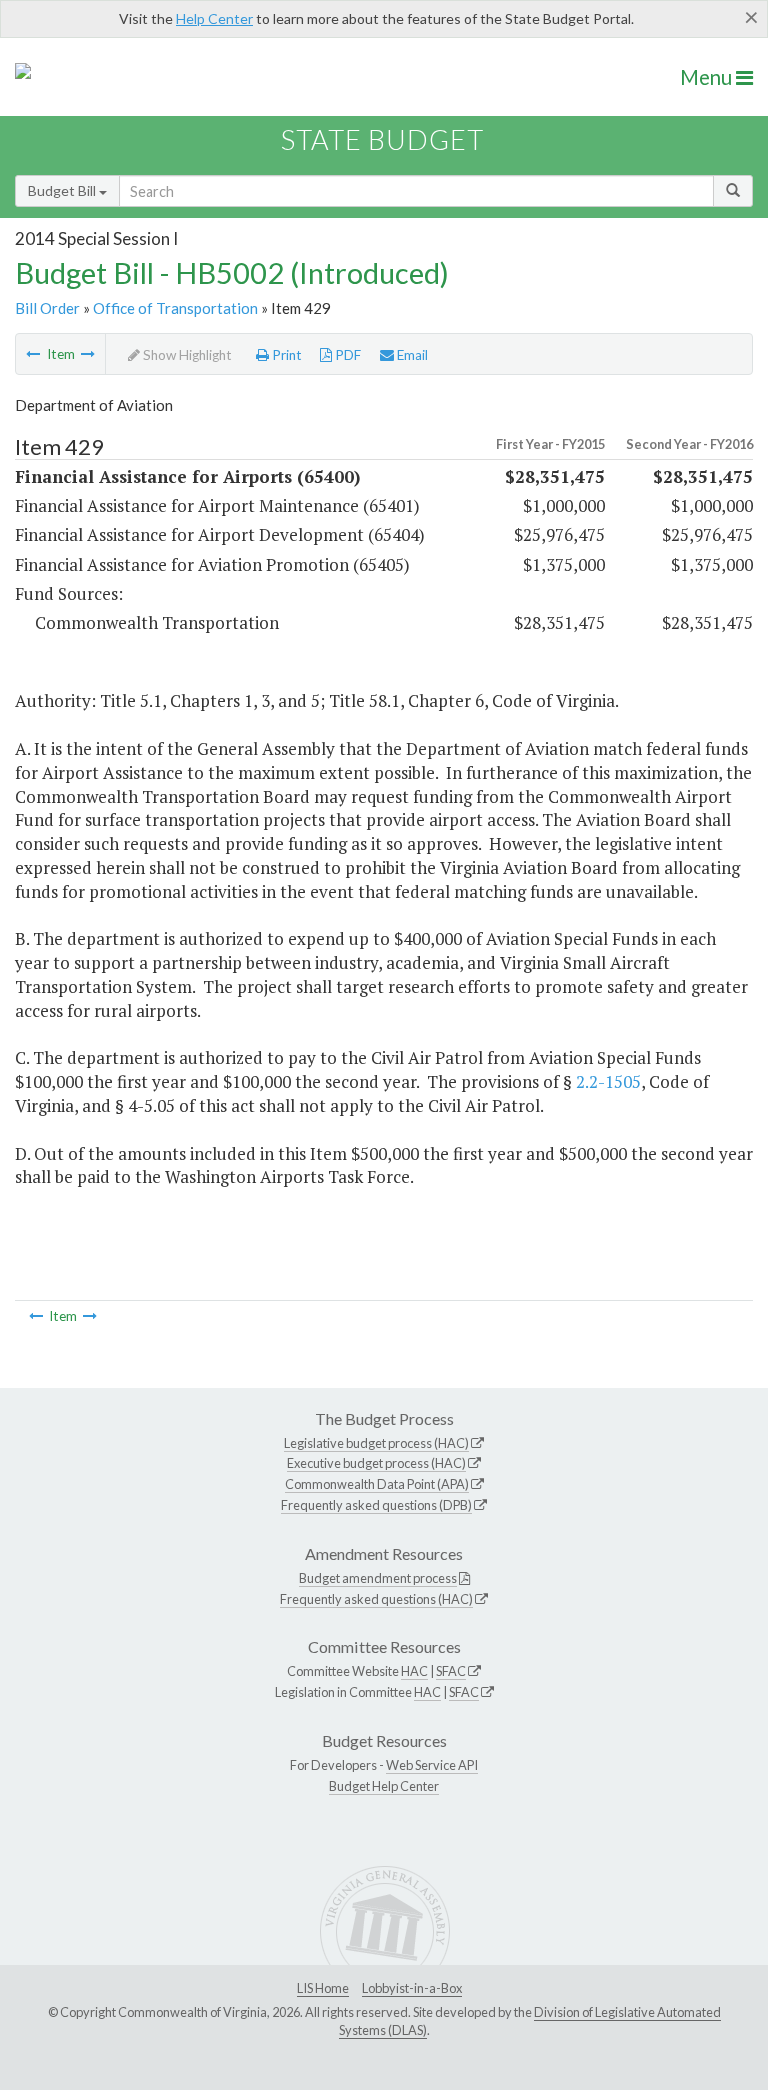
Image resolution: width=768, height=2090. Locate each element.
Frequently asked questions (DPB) (376, 1505)
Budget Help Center (384, 1786)
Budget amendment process (378, 1578)
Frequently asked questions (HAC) (376, 1599)
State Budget (382, 139)
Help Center (214, 18)
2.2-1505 (608, 1081)
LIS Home (323, 1988)
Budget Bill (63, 190)
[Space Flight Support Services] (33, 354)
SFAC (451, 1671)
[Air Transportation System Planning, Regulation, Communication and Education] (88, 354)
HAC (414, 1671)
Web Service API (432, 1765)
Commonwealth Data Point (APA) (377, 1484)
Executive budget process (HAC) (376, 1463)
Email (411, 355)
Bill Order (47, 308)
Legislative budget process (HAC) (376, 1443)
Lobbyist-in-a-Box (412, 1988)
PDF (346, 355)
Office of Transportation (175, 308)
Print (285, 355)
